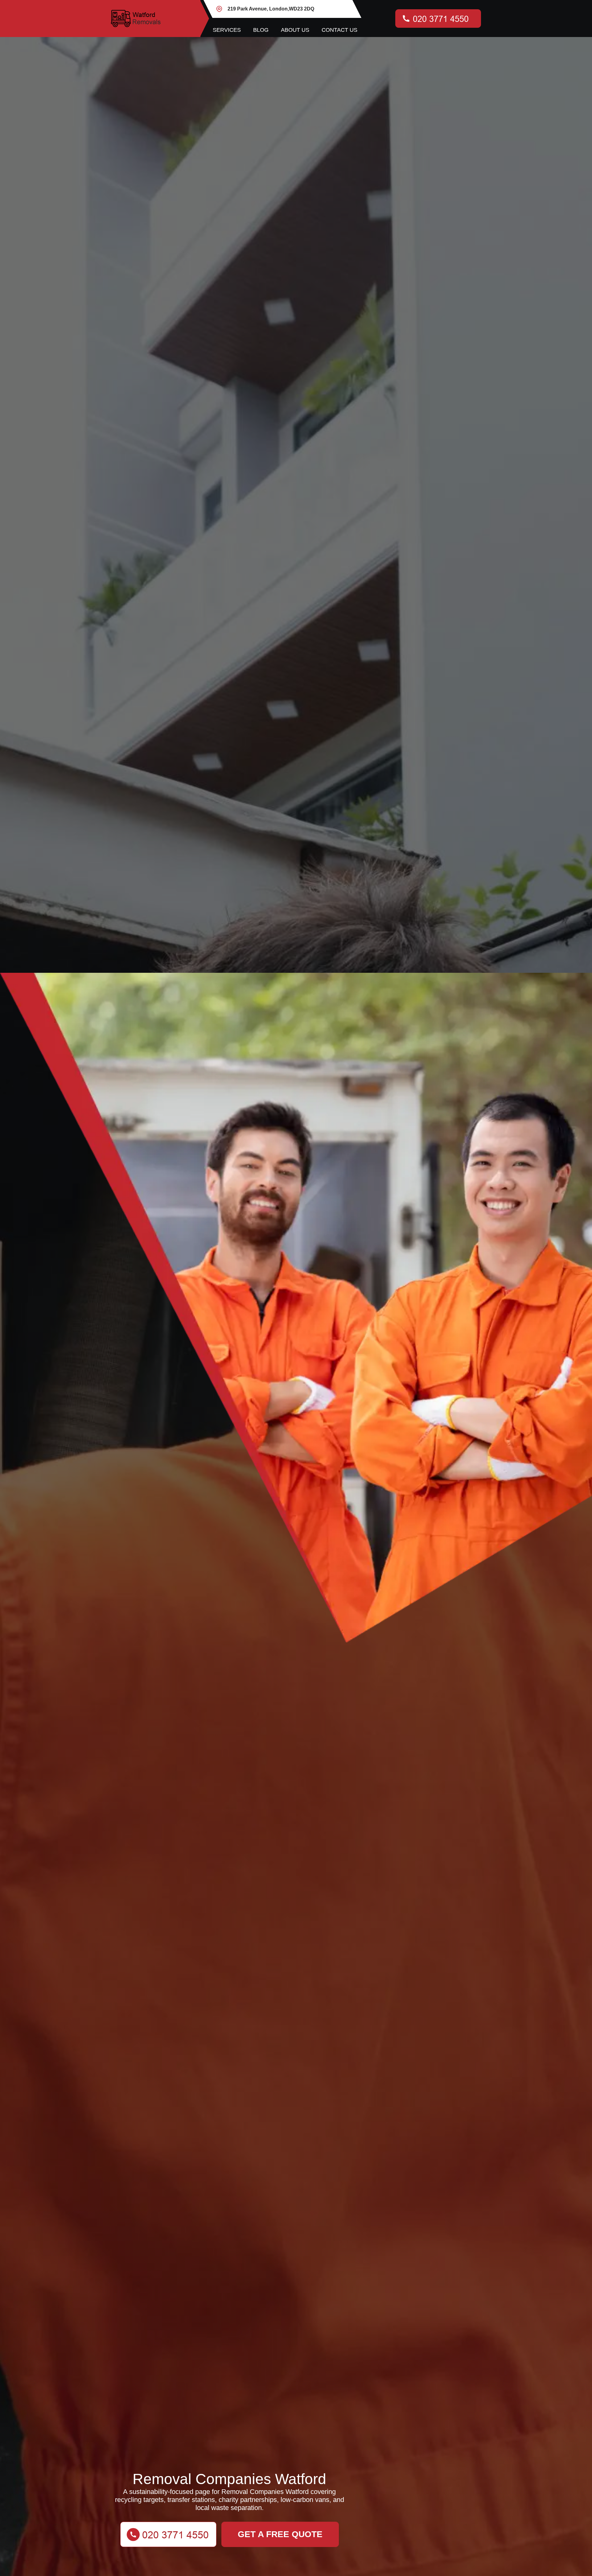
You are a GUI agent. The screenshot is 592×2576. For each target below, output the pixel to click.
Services (227, 30)
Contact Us (339, 30)
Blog (261, 30)
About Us (295, 30)
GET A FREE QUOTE (280, 2534)
